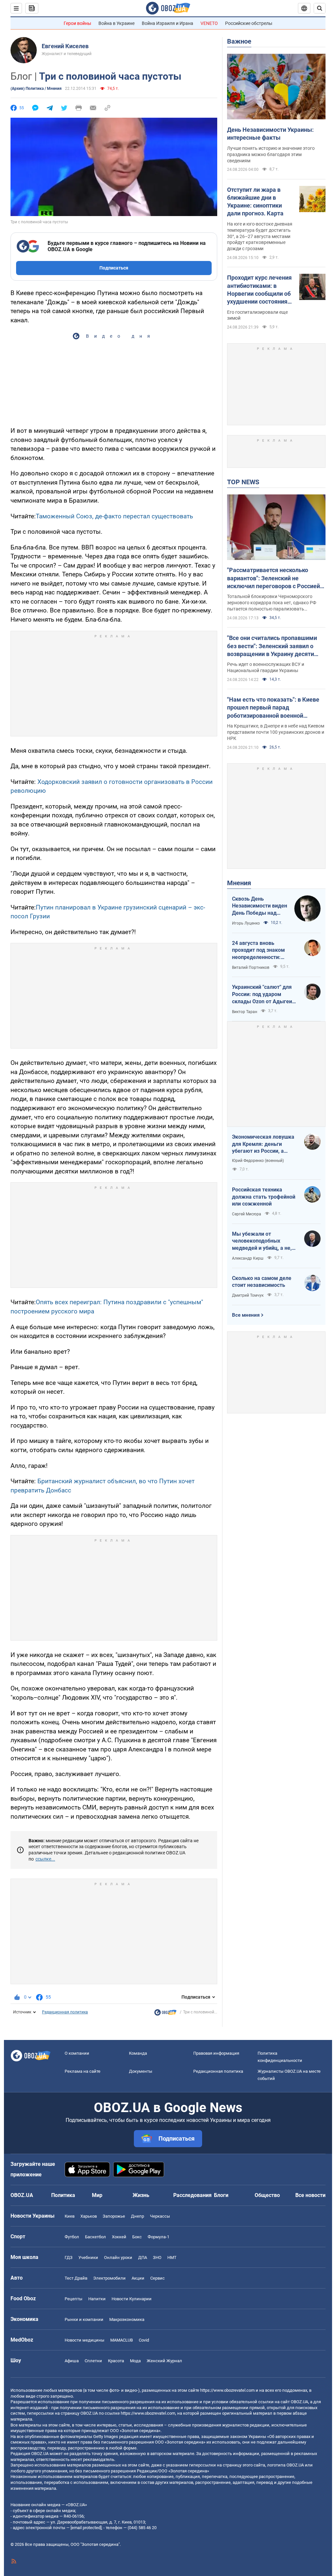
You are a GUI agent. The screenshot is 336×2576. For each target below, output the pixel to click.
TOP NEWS (243, 482)
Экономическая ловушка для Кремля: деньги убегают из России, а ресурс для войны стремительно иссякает (263, 1144)
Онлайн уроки (118, 2257)
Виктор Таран (245, 1012)
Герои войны (77, 23)
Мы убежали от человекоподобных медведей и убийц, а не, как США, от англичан (262, 1241)
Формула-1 (158, 2237)
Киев (70, 2216)
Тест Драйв (76, 2278)
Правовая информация (216, 2053)
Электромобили (109, 2278)
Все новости (310, 2195)
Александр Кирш (248, 1258)
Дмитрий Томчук (248, 1295)
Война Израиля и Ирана (168, 23)
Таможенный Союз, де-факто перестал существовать (114, 516)
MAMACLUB (122, 2340)
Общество (267, 2195)
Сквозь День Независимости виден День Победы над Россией (260, 906)
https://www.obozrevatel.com (227, 2390)
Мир (97, 2195)
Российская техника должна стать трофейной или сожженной (264, 1197)
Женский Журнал (164, 2361)
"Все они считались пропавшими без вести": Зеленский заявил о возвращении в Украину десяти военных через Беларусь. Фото (272, 646)
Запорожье (114, 2216)
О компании (77, 2053)
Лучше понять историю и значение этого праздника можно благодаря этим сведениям (271, 154)
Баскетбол (95, 2237)
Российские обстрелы (249, 23)
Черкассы (160, 2216)
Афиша (72, 2361)
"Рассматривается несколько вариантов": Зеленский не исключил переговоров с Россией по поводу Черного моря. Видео (273, 578)
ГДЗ (69, 2257)
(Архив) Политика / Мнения (36, 89)
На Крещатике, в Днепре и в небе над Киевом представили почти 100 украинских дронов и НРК (276, 732)
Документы (141, 2071)
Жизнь (141, 2195)
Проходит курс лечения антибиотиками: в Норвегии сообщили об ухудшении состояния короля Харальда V (259, 290)
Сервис (157, 2278)
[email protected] (86, 2528)
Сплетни (93, 2361)
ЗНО (157, 2257)
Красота (116, 2361)
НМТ (172, 2257)
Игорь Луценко (246, 923)
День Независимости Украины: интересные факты (270, 134)
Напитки (97, 2299)
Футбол (72, 2237)
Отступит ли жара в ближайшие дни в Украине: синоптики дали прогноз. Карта (255, 202)
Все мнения (246, 1315)
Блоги (221, 2195)
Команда (138, 2053)
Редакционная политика (65, 2012)
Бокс (137, 2237)
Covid (144, 2340)
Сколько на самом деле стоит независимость (262, 1282)
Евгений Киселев (65, 46)
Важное (239, 41)
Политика (63, 2195)
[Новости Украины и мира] (165, 2014)
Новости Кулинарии (132, 2299)
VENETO (209, 23)
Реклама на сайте (83, 2071)
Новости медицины (84, 2340)
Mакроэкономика (127, 2319)
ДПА (143, 2257)
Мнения (239, 883)
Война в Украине (116, 23)
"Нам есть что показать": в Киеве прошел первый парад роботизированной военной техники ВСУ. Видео (273, 708)
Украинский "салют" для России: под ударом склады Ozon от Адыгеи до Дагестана (262, 994)
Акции (138, 2278)
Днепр (137, 2216)
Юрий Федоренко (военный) (258, 1161)
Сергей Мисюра (247, 1214)
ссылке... (45, 1859)
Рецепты (73, 2299)
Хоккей (119, 2237)
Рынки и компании (84, 2319)
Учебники (88, 2257)
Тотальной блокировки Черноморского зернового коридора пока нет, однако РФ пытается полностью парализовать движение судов (272, 603)
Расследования (192, 2195)
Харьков (89, 2216)
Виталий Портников (251, 968)
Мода (135, 2361)
